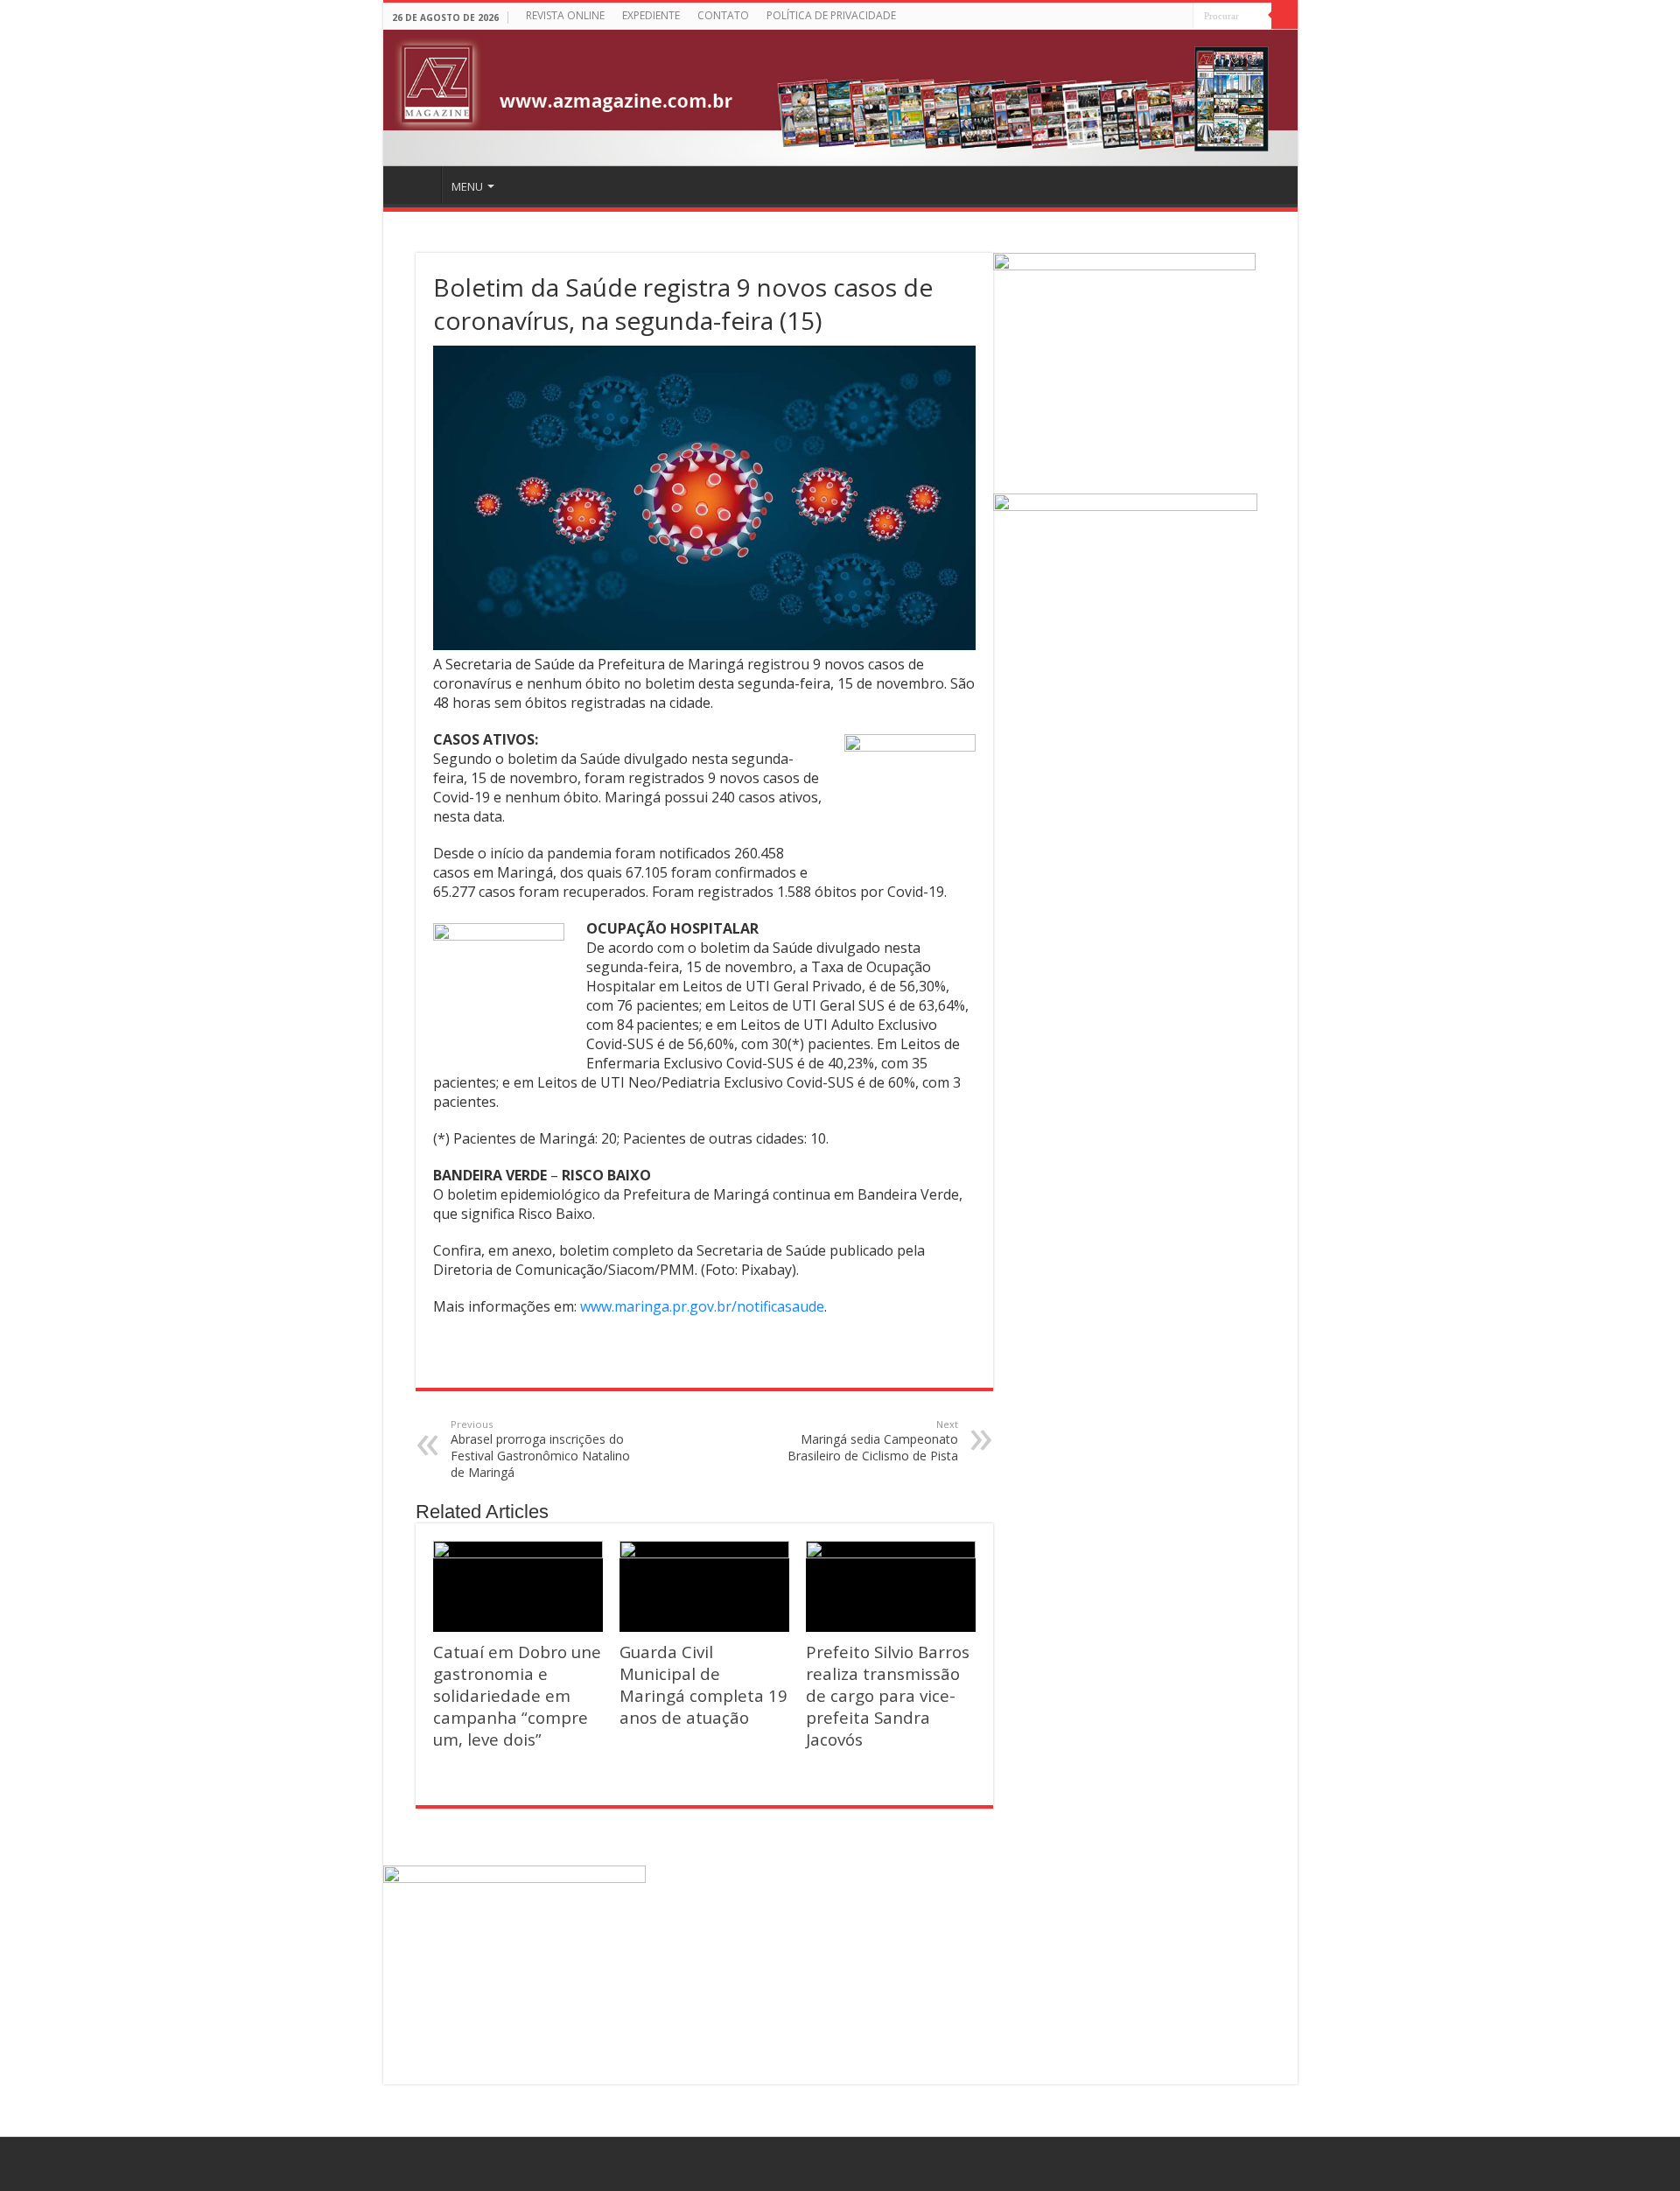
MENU (467, 186)
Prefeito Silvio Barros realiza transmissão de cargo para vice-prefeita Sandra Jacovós (888, 1695)
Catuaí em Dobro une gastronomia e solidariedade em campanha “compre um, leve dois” (517, 1695)
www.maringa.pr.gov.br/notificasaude (702, 1306)
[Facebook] (1180, 17)
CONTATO (723, 15)
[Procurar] (1284, 16)
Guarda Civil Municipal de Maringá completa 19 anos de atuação (703, 1684)
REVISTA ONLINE (565, 15)
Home (415, 185)
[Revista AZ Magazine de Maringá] (840, 98)
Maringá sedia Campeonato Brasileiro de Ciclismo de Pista (873, 1441)
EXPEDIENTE (651, 15)
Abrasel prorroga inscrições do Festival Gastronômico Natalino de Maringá (540, 1449)
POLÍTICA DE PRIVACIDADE (831, 15)
